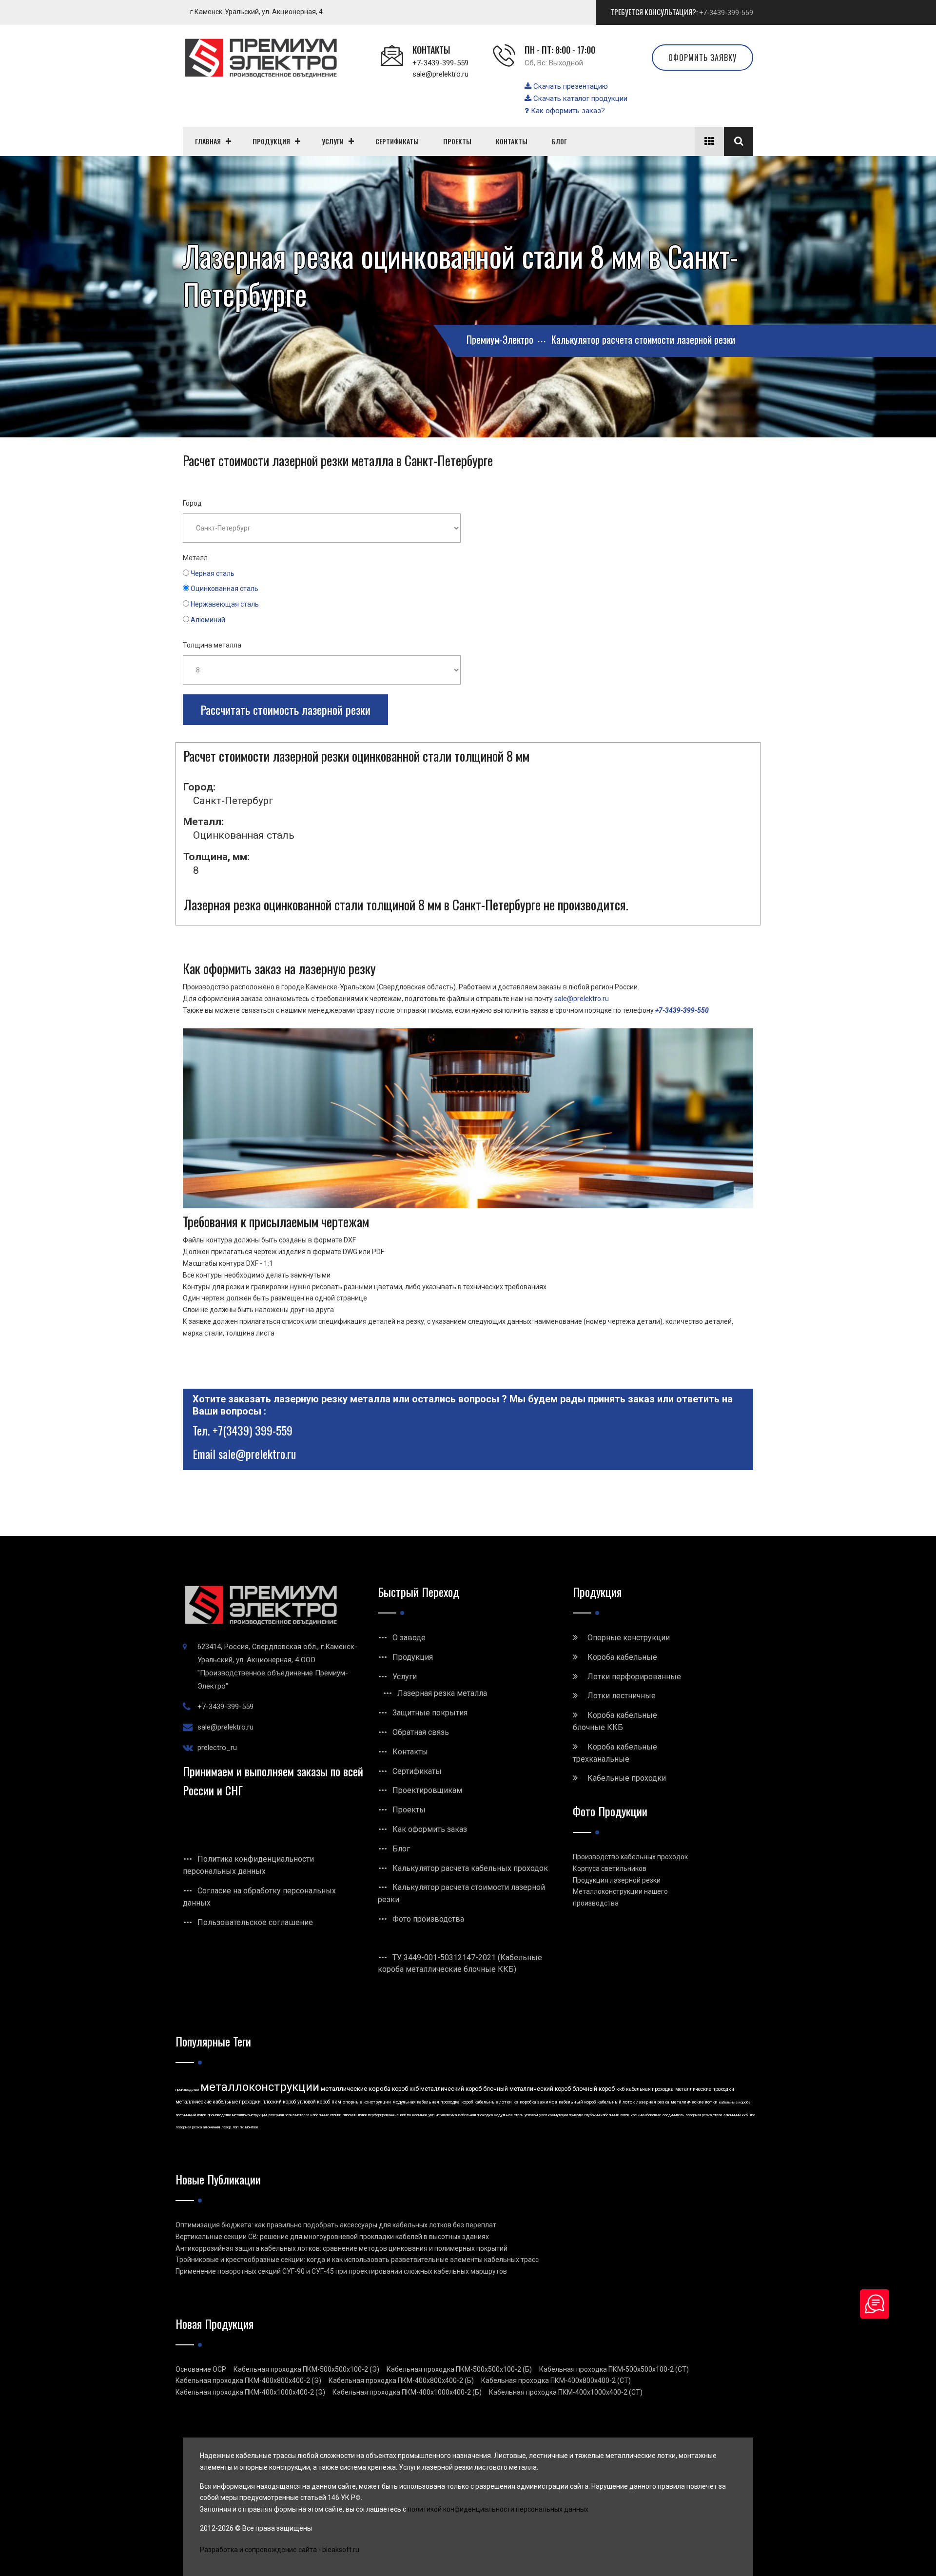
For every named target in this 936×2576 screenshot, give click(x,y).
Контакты (410, 1752)
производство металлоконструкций (237, 2115)
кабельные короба (735, 2102)
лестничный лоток (191, 2115)
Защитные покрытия (430, 1713)
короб (467, 2102)
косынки (420, 2115)
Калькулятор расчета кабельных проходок (470, 1868)
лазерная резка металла (289, 2115)
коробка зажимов (538, 2102)
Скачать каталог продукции (579, 98)
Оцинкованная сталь (224, 589)
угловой (531, 2115)
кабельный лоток (616, 2102)
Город (192, 503)
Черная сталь (213, 573)
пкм (336, 2102)
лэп (235, 2127)
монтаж (252, 2127)
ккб (620, 2089)
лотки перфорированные (378, 2115)
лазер (226, 2127)
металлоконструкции (260, 2087)
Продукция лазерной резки (617, 1880)
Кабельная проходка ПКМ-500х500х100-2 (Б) (459, 2369)
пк (242, 2127)
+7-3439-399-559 (726, 13)
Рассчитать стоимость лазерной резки (285, 709)
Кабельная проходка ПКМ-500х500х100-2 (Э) (306, 2369)
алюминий (732, 2115)
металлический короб (451, 2089)
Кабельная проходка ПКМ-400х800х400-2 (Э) (248, 2380)
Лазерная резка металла (442, 1693)
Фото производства (428, 1919)
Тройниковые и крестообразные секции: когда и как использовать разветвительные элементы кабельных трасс (357, 2260)
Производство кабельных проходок (630, 1857)
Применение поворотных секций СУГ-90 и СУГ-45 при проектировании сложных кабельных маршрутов (341, 2271)
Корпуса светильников (610, 1868)
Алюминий (208, 620)
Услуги (405, 1677)
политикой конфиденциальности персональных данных (498, 2509)
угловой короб (314, 2102)
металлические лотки (694, 2102)
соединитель (673, 2115)
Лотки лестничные (622, 1696)
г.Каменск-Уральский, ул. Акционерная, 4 (256, 12)
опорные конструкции (367, 2102)
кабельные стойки (326, 2115)
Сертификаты (417, 1771)
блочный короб (594, 2089)
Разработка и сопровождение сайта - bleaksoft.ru (280, 2550)
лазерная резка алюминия (198, 2127)
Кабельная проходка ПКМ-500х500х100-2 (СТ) (614, 2369)
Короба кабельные (622, 1657)
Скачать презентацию (570, 86)
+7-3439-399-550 (682, 1010)
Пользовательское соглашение (255, 1922)
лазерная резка (653, 2102)
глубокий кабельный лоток (607, 2115)
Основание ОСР (201, 2369)
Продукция (413, 1657)
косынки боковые (646, 2115)
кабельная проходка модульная (485, 2115)
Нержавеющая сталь (225, 604)
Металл (195, 558)
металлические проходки (705, 2089)
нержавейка (446, 2115)
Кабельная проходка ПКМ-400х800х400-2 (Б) (401, 2380)
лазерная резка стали (704, 2115)
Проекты (409, 1810)
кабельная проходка (650, 2089)
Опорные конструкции (629, 1638)
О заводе (409, 1638)
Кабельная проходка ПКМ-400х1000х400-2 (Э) (250, 2392)
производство (187, 2090)
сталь (518, 2115)
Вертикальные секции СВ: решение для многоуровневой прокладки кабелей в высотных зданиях (332, 2237)
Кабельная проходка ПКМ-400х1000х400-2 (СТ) (566, 2392)
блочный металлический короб (527, 2089)
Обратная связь (421, 1732)
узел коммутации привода (561, 2115)
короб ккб (405, 2089)
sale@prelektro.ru (440, 74)
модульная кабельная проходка (426, 2102)
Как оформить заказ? (567, 111)
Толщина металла (212, 645)
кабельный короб (577, 2102)
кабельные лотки (493, 2102)
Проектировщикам (427, 1790)
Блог (401, 1849)
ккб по (406, 2115)
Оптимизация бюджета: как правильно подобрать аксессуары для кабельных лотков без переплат (336, 2225)
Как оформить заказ (430, 1829)
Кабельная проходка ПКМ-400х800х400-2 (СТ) (556, 2380)
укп (431, 2115)
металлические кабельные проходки (218, 2102)
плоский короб (279, 2102)
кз (516, 2102)
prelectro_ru (217, 1748)
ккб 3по (749, 2115)
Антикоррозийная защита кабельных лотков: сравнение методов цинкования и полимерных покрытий (341, 2248)
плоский (350, 2115)
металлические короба (356, 2089)
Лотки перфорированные (634, 1677)
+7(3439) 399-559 (253, 1430)
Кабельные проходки (627, 1778)
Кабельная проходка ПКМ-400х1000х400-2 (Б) (407, 2392)
